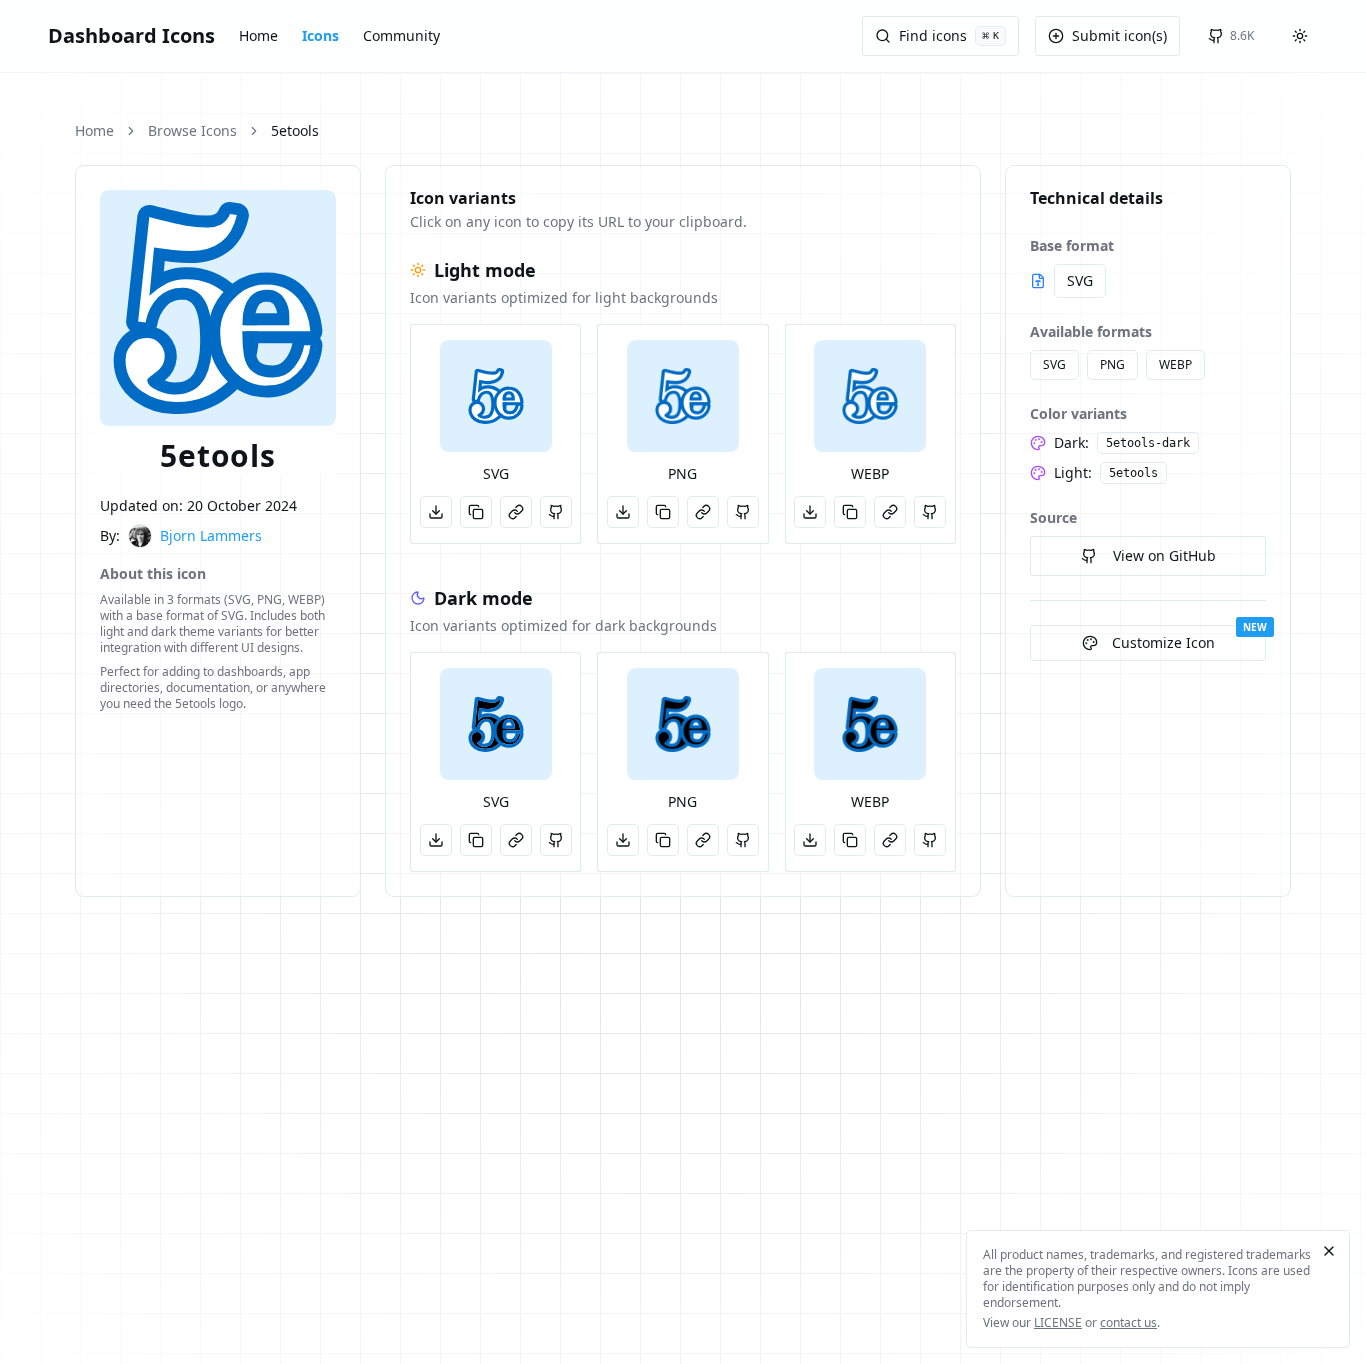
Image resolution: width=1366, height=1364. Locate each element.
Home (258, 35)
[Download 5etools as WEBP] (810, 512)
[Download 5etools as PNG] (623, 512)
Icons (320, 35)
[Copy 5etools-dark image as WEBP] (850, 840)
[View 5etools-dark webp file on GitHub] (930, 840)
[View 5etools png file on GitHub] (743, 512)
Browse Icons (192, 130)
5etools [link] (295, 130)
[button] (496, 396)
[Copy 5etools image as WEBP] (850, 512)
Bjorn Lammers (211, 535)
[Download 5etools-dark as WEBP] (810, 840)
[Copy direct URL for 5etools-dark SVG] (516, 840)
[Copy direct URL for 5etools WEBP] (890, 512)
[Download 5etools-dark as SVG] (436, 840)
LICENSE (1058, 1322)
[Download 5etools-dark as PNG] (623, 840)
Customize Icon (1163, 642)
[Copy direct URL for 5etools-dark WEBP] (890, 840)
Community (401, 35)
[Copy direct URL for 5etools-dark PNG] (703, 840)
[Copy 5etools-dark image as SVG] (476, 840)
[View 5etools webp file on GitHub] (930, 512)
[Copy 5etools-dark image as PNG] (663, 840)
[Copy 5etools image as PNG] (663, 512)
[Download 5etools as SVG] (436, 512)
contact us (1128, 1322)
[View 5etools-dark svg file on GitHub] (556, 840)
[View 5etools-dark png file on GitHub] (743, 840)
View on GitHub (1164, 555)
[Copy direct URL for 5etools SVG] (516, 512)
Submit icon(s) (1119, 35)
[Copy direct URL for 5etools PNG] (703, 512)
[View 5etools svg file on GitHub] (556, 512)
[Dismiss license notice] (1329, 1251)
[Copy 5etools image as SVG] (476, 512)
